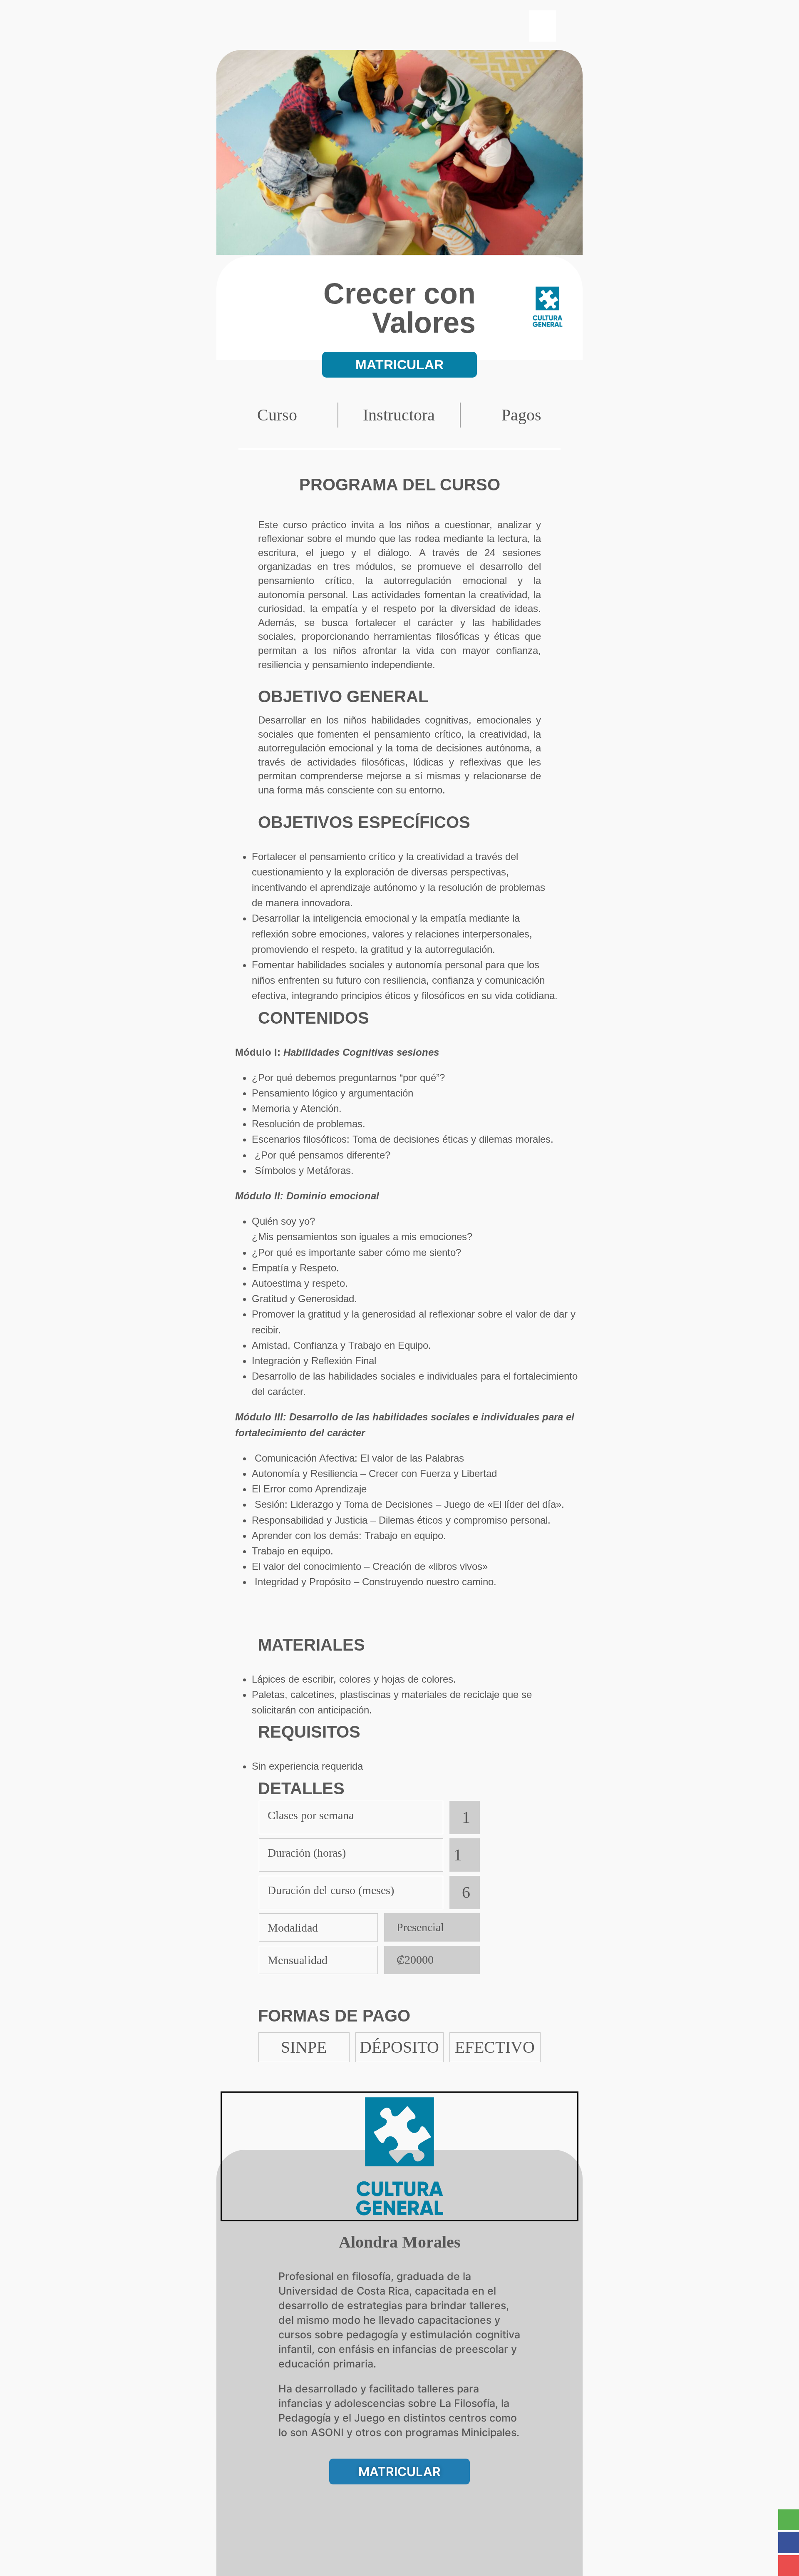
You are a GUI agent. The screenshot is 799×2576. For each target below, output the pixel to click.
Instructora (399, 415)
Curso (277, 415)
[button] (543, 26)
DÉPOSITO (399, 2047)
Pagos (521, 415)
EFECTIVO (495, 2047)
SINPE (304, 2047)
